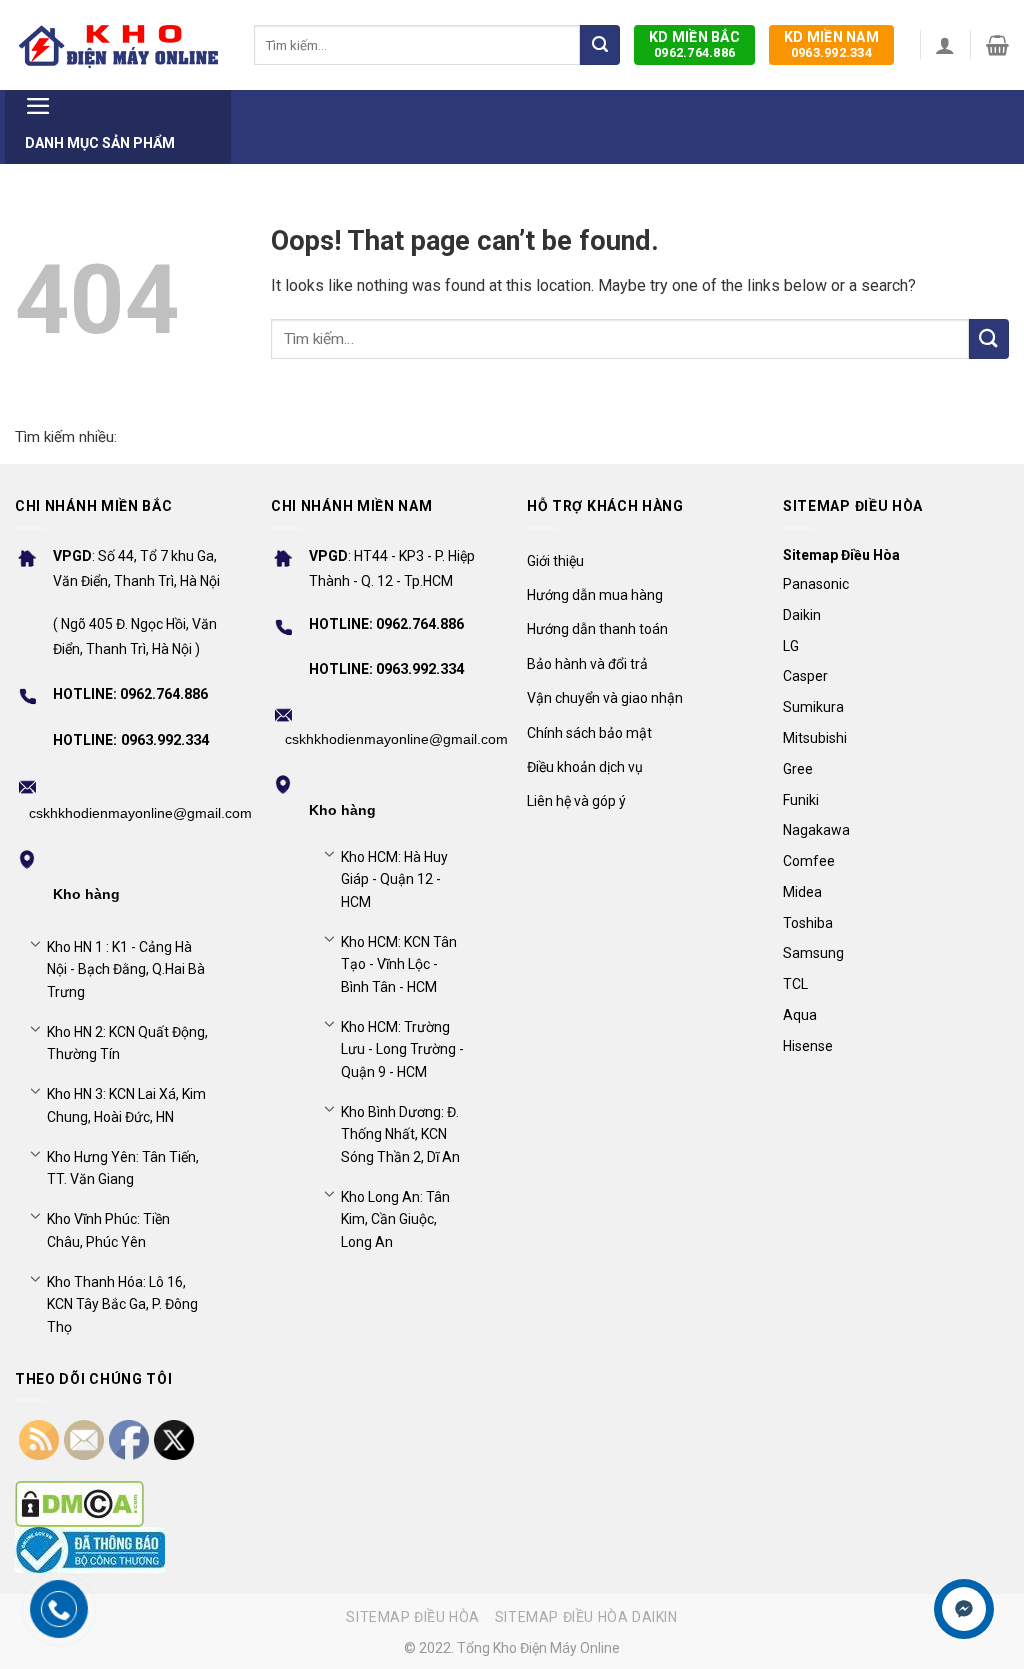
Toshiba (808, 923)
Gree (798, 769)
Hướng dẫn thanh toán (597, 629)
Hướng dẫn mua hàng (595, 595)
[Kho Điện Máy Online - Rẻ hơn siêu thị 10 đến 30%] (119, 45)
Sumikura (813, 707)
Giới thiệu (555, 561)
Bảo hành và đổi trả (587, 664)
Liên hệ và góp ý (576, 801)
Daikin (802, 615)
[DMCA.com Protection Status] (79, 1504)
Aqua (800, 1015)
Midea (802, 892)
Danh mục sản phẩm (100, 143)
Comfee (809, 861)
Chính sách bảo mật (589, 733)
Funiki (801, 800)
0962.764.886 (694, 44)
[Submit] (600, 45)
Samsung (813, 953)
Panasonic (816, 584)
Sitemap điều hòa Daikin (586, 1617)
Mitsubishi (815, 738)
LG (791, 646)
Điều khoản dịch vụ (585, 767)
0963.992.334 (831, 44)
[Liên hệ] (964, 1609)
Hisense (808, 1046)
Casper (805, 676)
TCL (795, 984)
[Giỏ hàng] (997, 45)
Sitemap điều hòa (413, 1617)
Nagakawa (816, 830)
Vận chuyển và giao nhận (605, 698)
